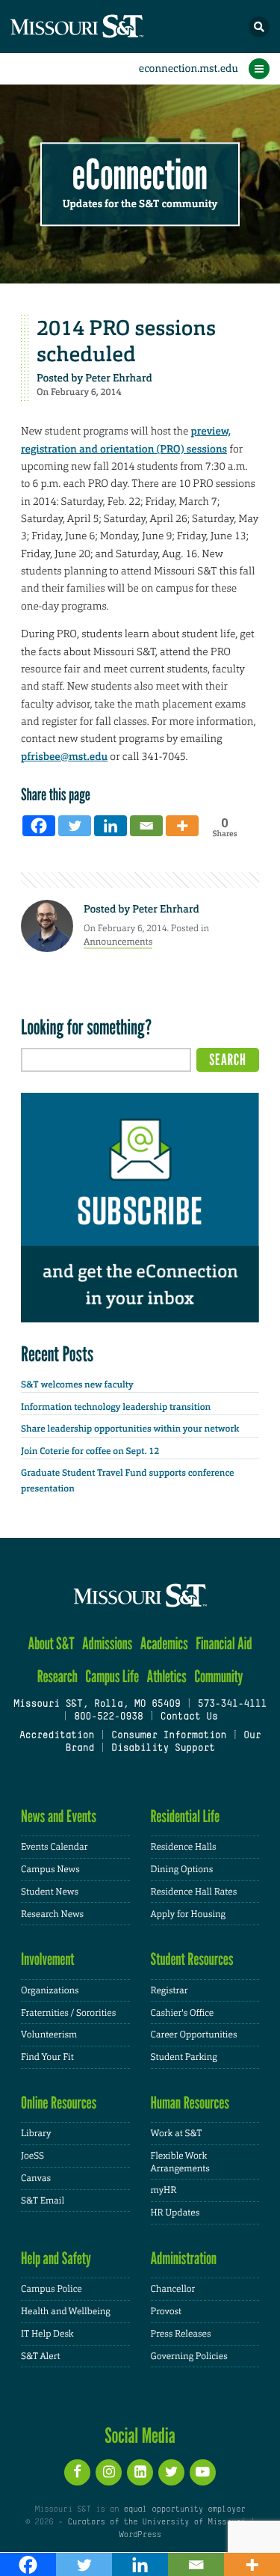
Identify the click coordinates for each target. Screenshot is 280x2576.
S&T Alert (41, 2356)
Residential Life (186, 1816)
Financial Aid (224, 1644)
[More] (182, 826)
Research (57, 1677)
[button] (259, 27)
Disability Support (163, 1749)
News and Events (59, 1816)
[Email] (146, 826)
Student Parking (184, 2057)
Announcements (118, 942)
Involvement (48, 1959)
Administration (184, 2258)
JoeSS (32, 2156)
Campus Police (52, 2289)
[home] (105, 27)
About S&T (51, 1644)
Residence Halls (184, 1847)
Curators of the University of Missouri (156, 2522)
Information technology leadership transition (116, 1407)
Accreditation (57, 1736)
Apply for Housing (189, 1914)
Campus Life (112, 1677)
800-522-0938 (108, 1717)
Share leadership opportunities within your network (130, 1429)
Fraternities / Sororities (68, 2013)
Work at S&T (177, 2133)
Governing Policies (189, 2356)
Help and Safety (56, 2258)
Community (218, 1677)
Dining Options (182, 1869)
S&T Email (43, 2201)
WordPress (140, 2535)
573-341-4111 (232, 1705)
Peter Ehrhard (119, 378)
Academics (164, 1644)
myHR (164, 2190)
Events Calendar (55, 1847)
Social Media (140, 2435)
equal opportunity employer (185, 2509)
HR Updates (175, 2212)
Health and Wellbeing (66, 2311)
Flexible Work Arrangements (180, 2162)
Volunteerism (49, 2034)
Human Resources (190, 2103)
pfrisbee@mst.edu (64, 757)
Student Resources (192, 1959)
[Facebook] (39, 826)
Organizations (50, 1990)
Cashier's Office (183, 2013)
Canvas (36, 2178)
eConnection (140, 175)
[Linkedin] (111, 826)
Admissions (107, 1644)
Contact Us (189, 1717)
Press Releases (181, 2334)
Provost (167, 2311)
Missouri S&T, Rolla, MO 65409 (97, 1705)
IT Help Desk (47, 2334)
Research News (52, 1914)
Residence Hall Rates (194, 1892)
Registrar (169, 1990)
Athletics (166, 1677)
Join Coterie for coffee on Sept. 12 (90, 1451)
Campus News (50, 1869)
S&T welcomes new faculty (77, 1384)
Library (36, 2133)
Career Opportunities (194, 2034)
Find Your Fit (47, 2057)
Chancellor (173, 2289)
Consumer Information (169, 1736)
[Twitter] (75, 826)
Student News (50, 1892)
